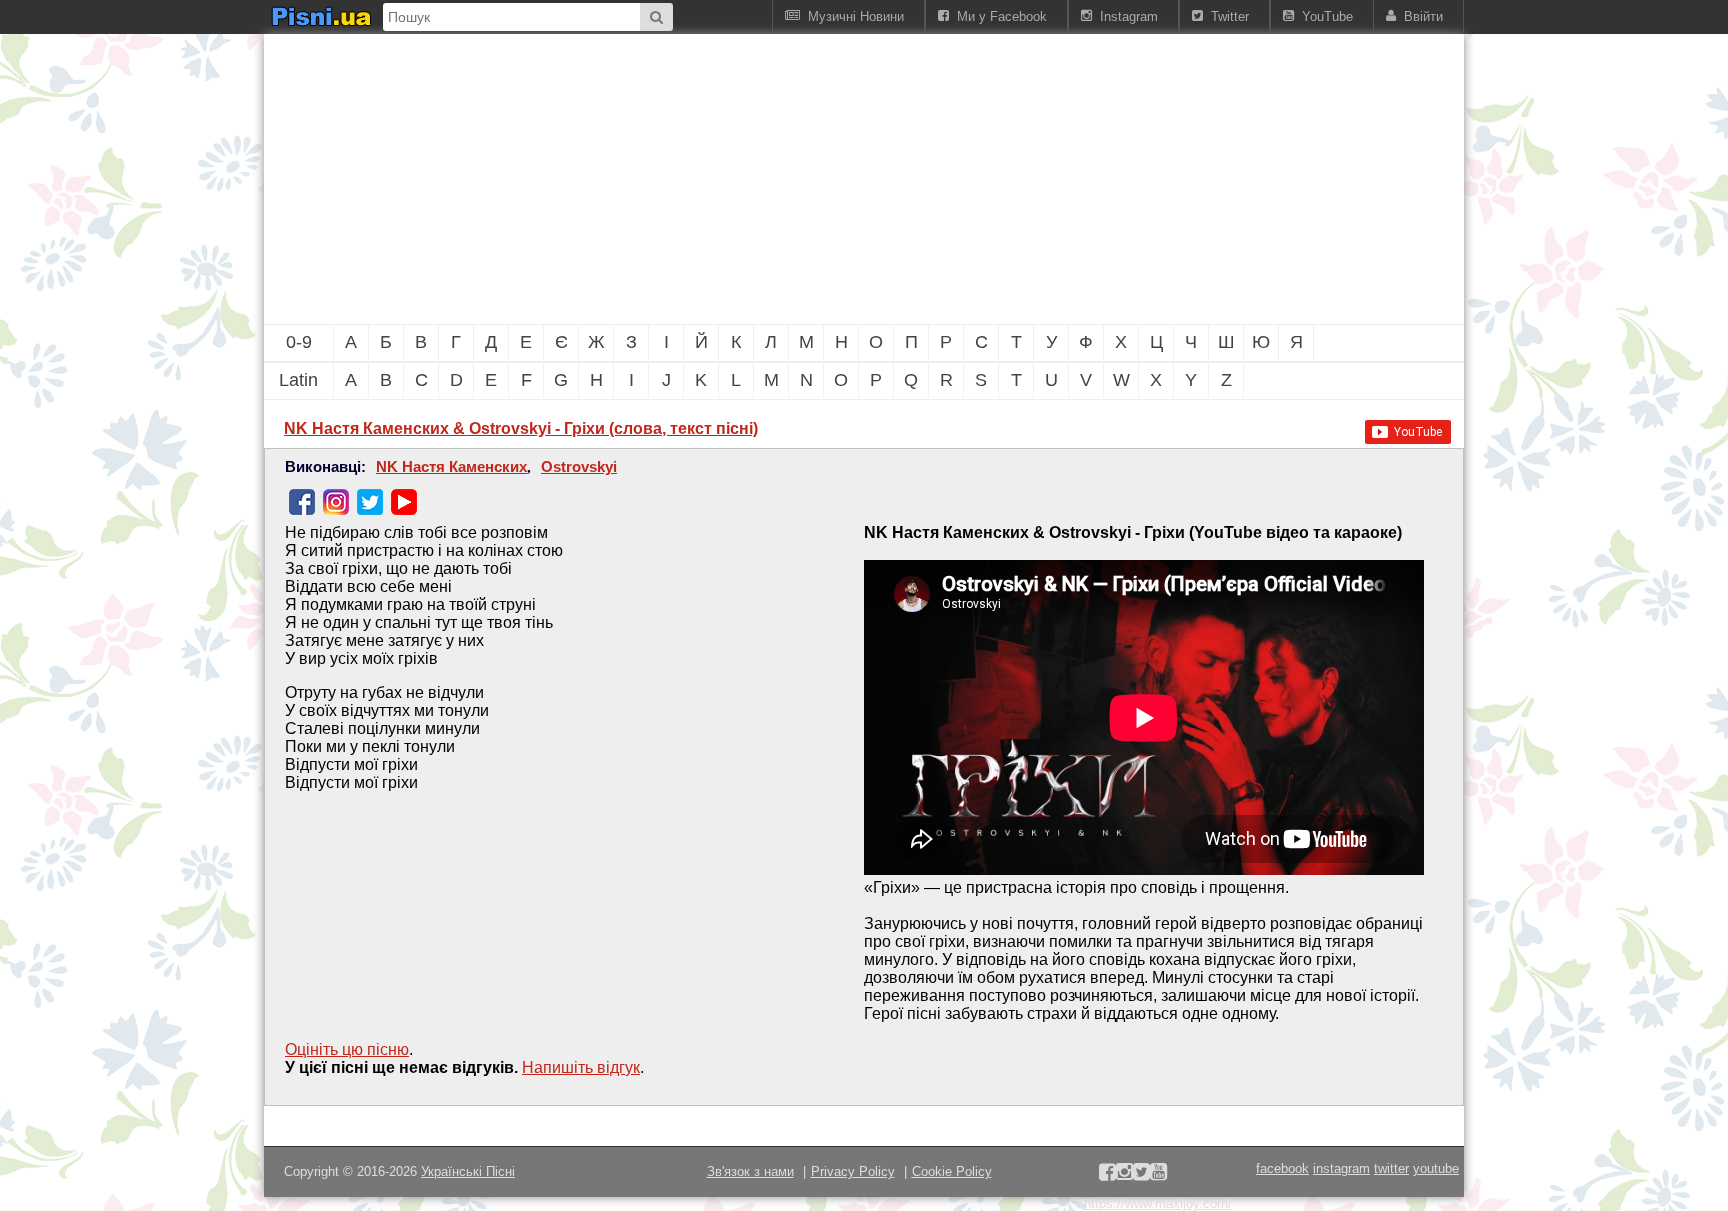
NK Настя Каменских (451, 467)
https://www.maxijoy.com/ (1158, 1203)
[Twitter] (370, 502)
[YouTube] (404, 502)
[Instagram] (336, 502)
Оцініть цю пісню (347, 1049)
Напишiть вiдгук (581, 1067)
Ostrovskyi (579, 467)
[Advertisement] (754, 179)
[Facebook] (302, 502)
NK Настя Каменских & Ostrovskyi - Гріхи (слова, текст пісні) (521, 428)
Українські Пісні (468, 1171)
